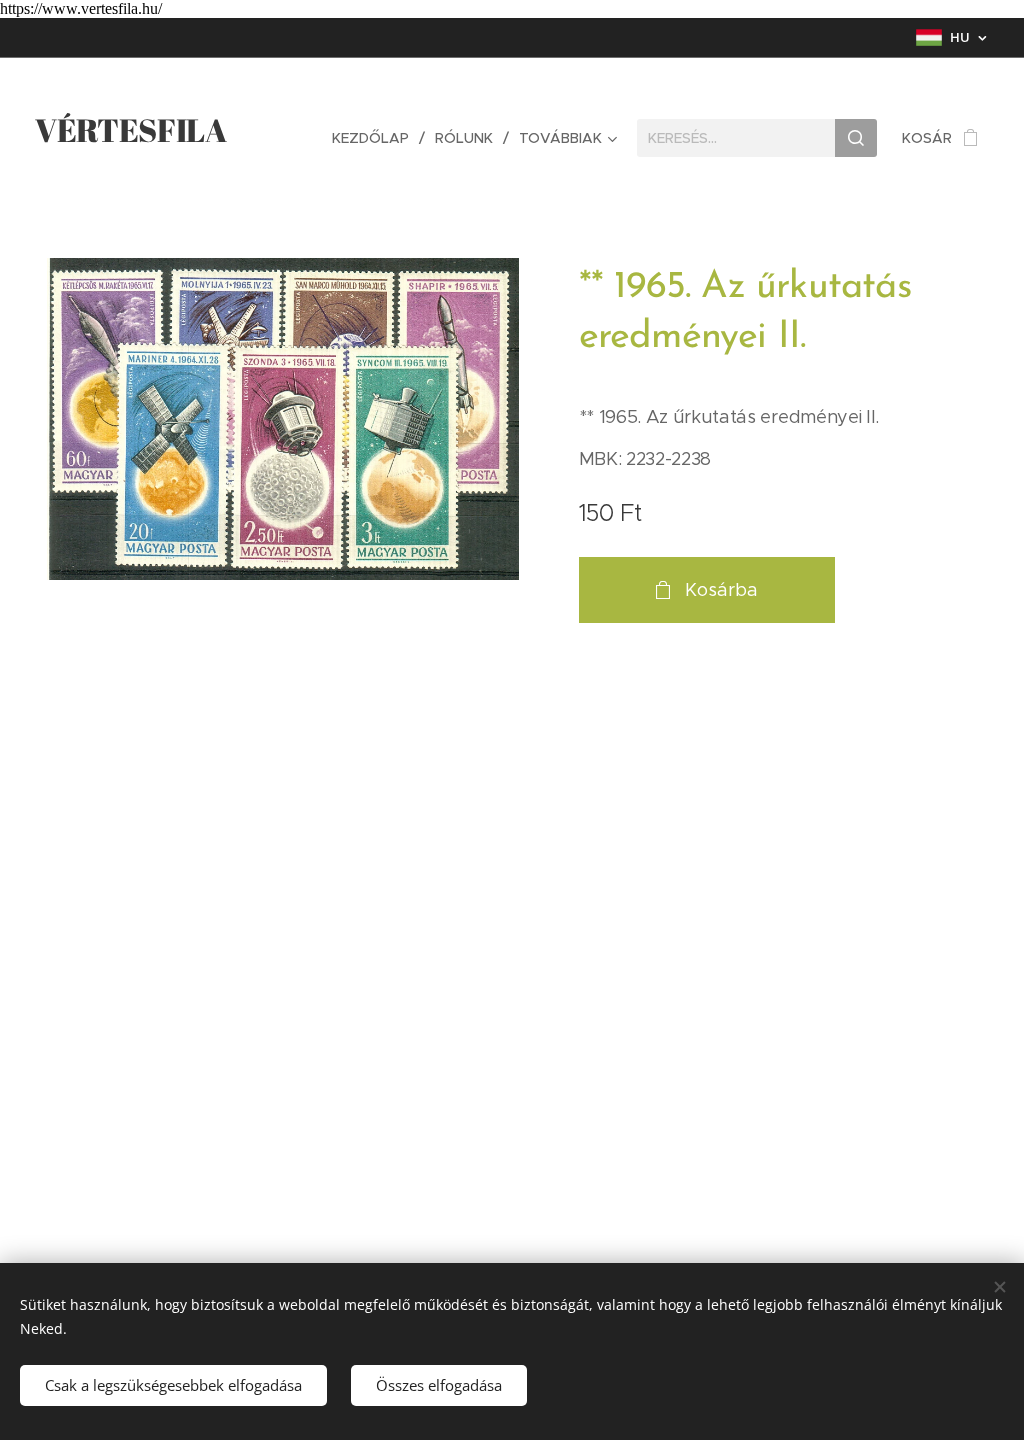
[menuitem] (376, 138)
